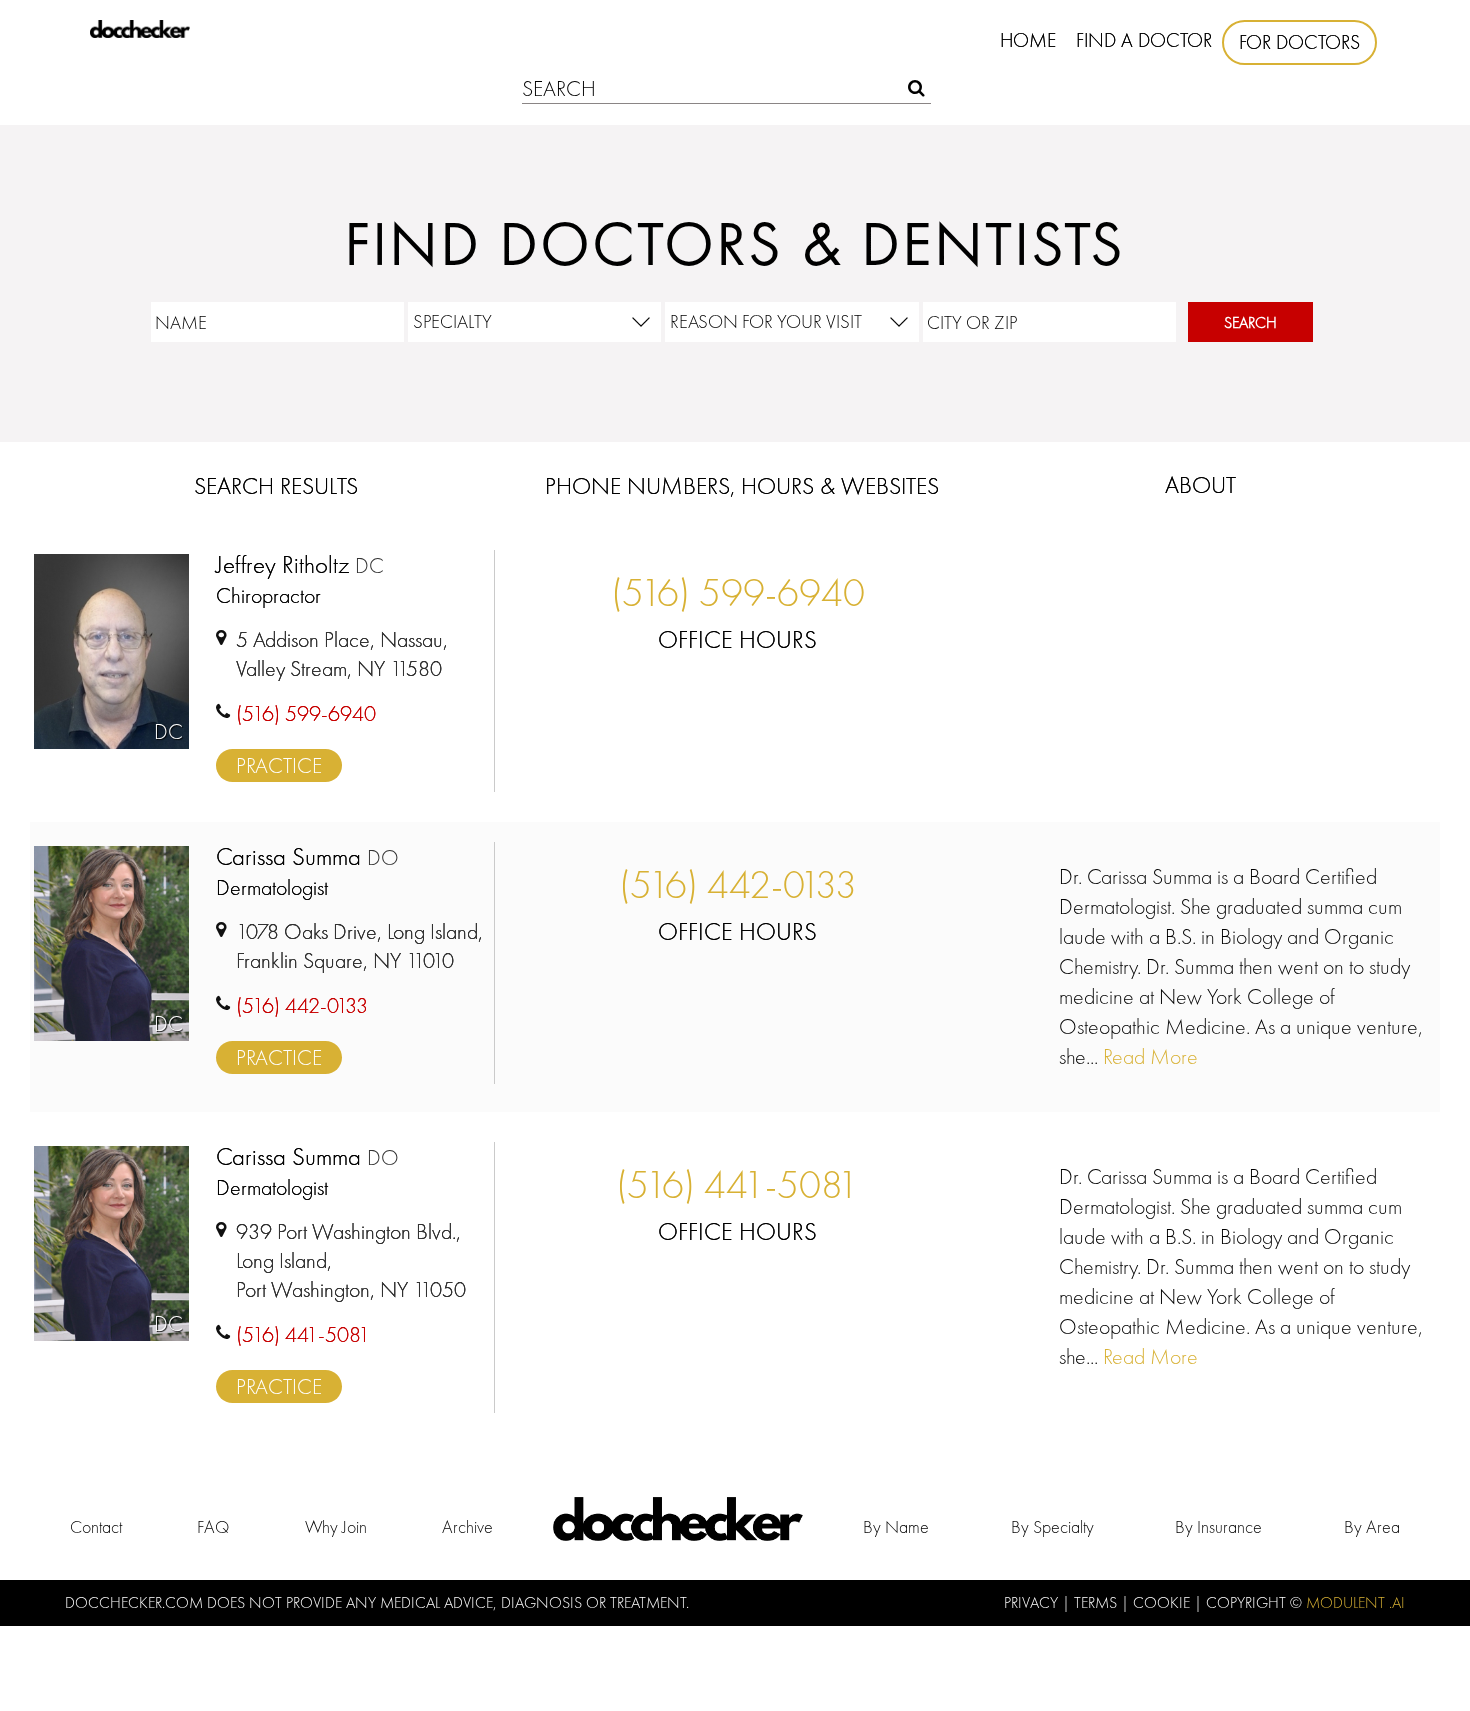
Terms (1097, 1602)
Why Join (336, 1526)
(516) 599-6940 (738, 592)
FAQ (213, 1526)
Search (1250, 322)
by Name (896, 1526)
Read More (1148, 1056)
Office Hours (737, 639)
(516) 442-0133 (738, 884)
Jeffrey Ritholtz (300, 565)
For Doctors (1299, 42)
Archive (467, 1526)
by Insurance (1218, 1526)
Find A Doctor (1144, 40)
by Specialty (1052, 1526)
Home (1028, 40)
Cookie (1163, 1602)
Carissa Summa (307, 857)
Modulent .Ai (1355, 1602)
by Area (1372, 1526)
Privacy (1033, 1602)
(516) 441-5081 (737, 1184)
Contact (96, 1526)
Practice (279, 765)
